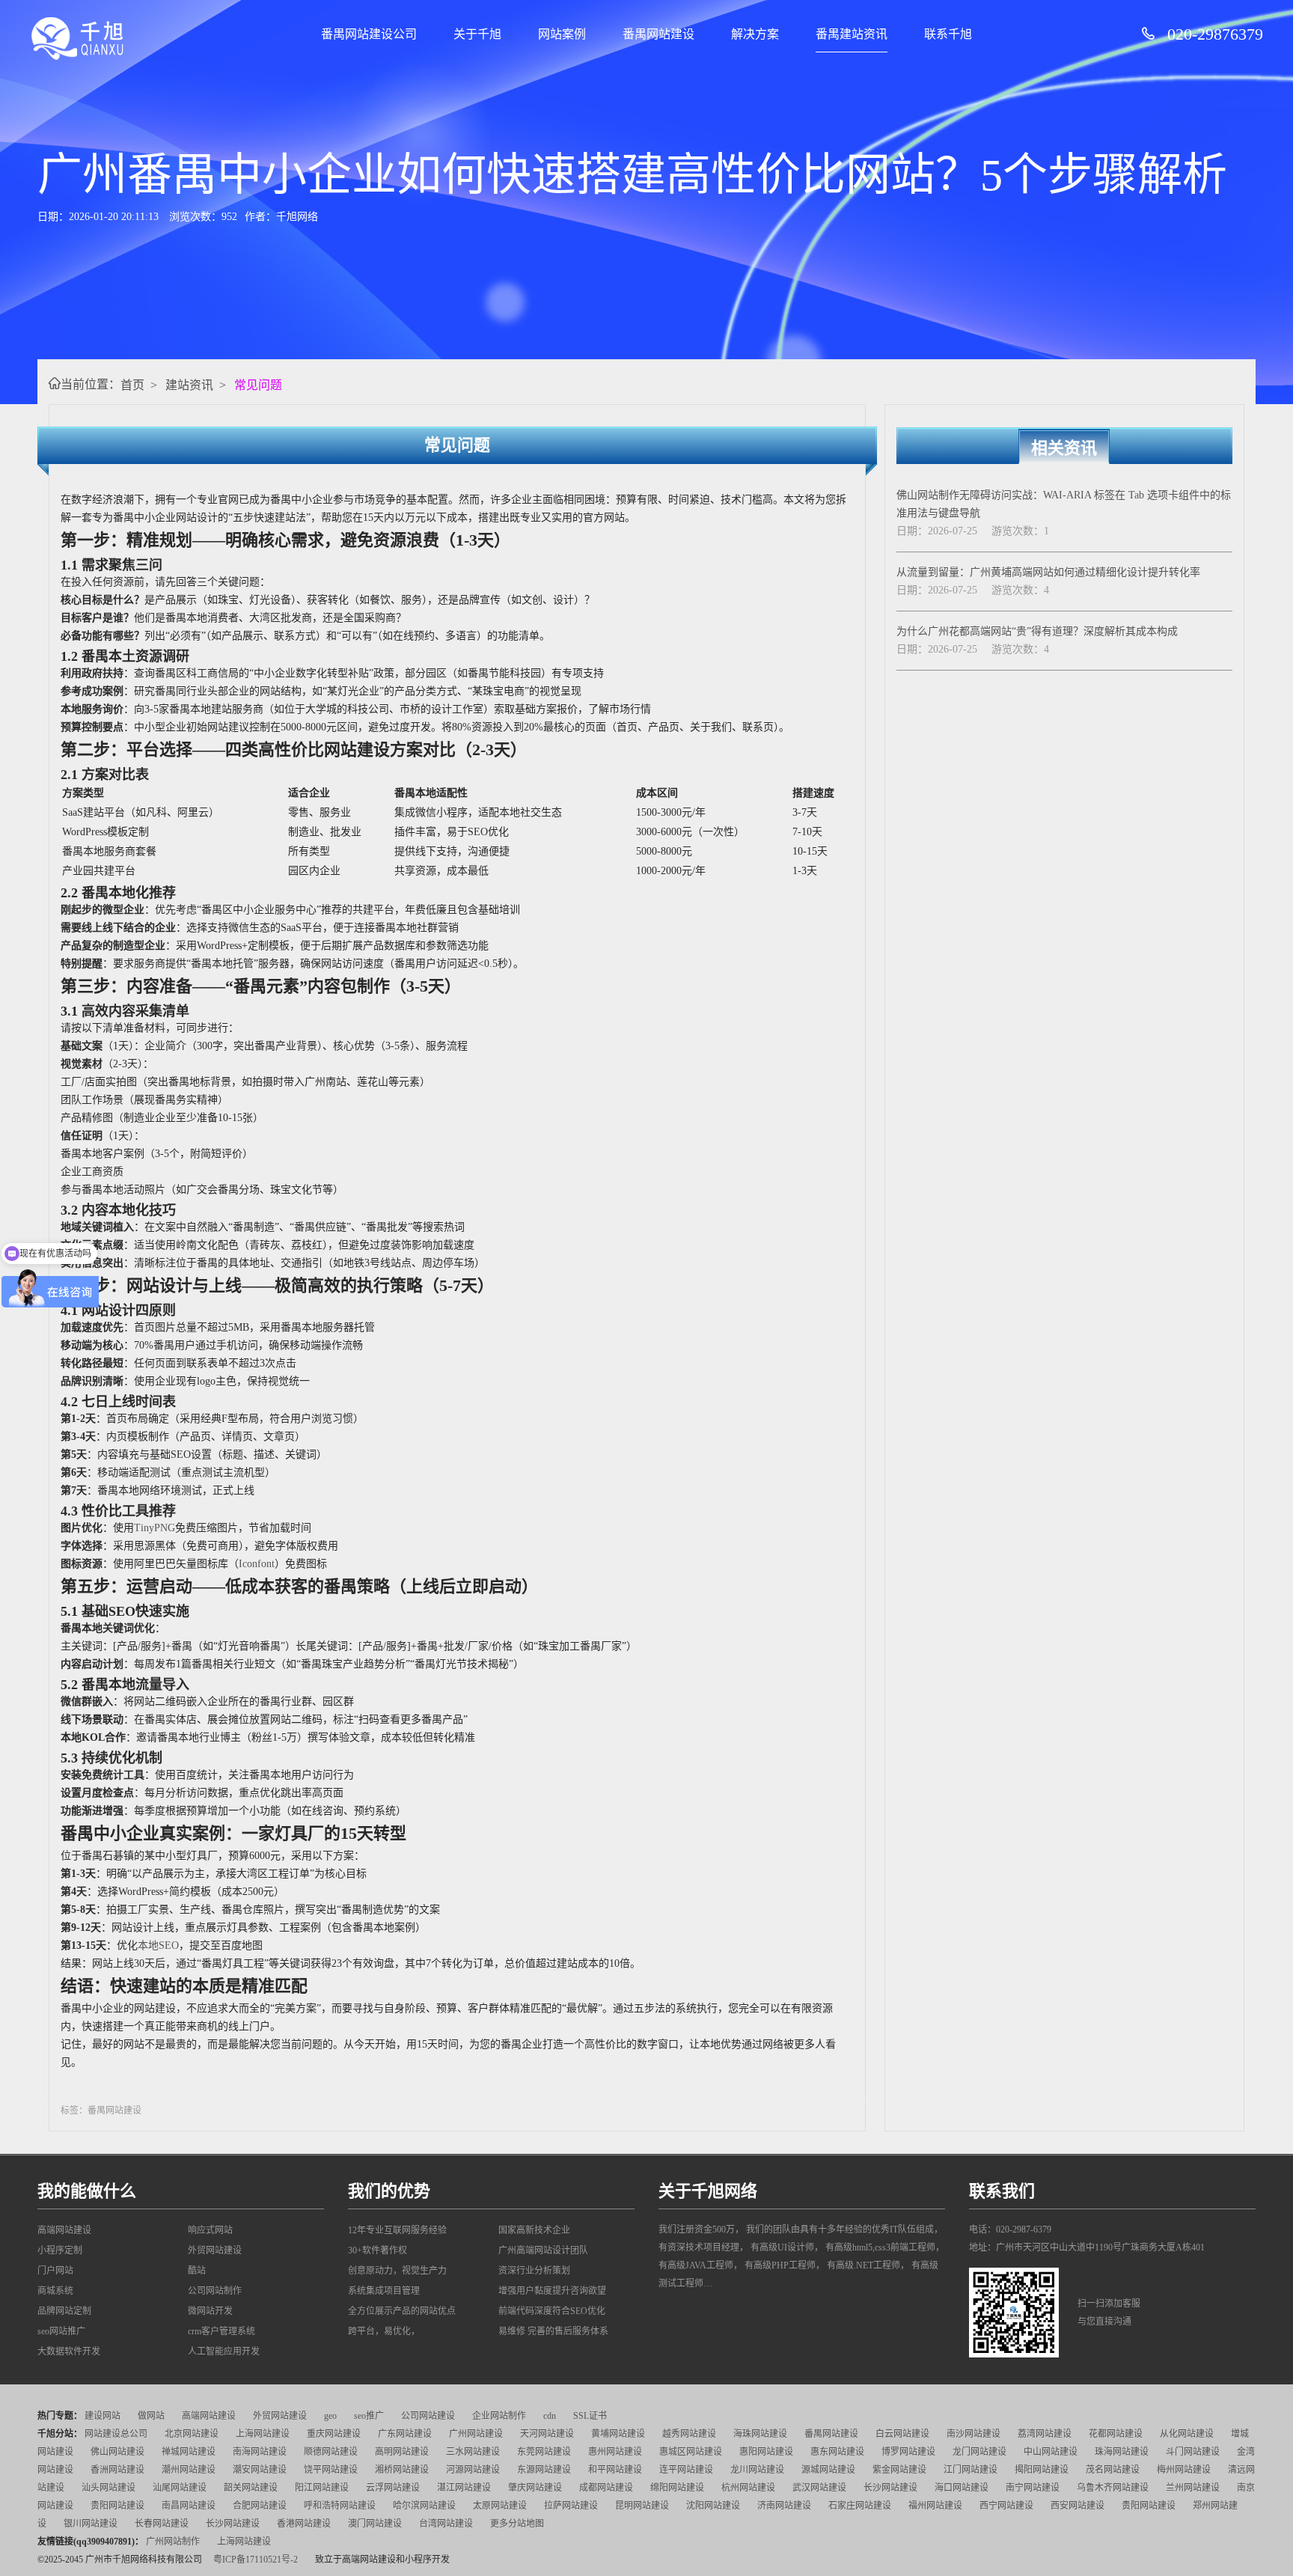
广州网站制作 (173, 2542)
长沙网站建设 (890, 2488)
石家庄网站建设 (860, 2506)
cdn (550, 2416)
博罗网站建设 (908, 2452)
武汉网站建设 (819, 2488)
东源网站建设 (544, 2470)
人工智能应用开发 (224, 2351)
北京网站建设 (192, 2434)
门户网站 (55, 2271)
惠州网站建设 (615, 2452)
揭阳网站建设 (1042, 2470)
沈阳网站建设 (713, 2506)
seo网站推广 (61, 2331)
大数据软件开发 (69, 2351)
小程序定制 (60, 2250)
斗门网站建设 (1193, 2452)
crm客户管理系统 (221, 2331)
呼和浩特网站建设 (340, 2506)
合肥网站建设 (260, 2506)
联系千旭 (948, 34)
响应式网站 (210, 2230)
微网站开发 (210, 2311)
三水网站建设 (473, 2452)
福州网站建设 (935, 2506)
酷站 (197, 2271)
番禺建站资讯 (852, 34)
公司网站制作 (215, 2291)
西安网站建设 (1077, 2506)
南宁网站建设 (1033, 2488)
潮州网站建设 (189, 2470)
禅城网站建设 (189, 2452)
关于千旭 (477, 34)
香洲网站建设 (117, 2470)
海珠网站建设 (760, 2434)
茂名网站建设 (1113, 2470)
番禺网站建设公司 (369, 34)
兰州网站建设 (1193, 2488)
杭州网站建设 (748, 2488)
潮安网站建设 (260, 2470)
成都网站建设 (606, 2488)
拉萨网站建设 (571, 2506)
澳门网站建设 (375, 2524)
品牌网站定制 (64, 2311)
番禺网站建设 (658, 34)
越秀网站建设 (689, 2434)
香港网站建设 (304, 2524)
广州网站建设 (476, 2434)
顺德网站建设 (331, 2452)
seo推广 (369, 2416)
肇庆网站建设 (535, 2488)
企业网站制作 (499, 2416)
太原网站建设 (500, 2506)
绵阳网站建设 (677, 2488)
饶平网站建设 (331, 2470)
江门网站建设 (970, 2470)
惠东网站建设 (837, 2452)
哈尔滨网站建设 (424, 2506)
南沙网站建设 (973, 2434)
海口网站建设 (962, 2488)
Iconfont (257, 1564)
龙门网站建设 (979, 2452)
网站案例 (562, 34)
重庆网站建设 (334, 2434)
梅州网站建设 (1184, 2470)
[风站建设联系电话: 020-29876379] (1154, 34)
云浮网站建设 (393, 2488)
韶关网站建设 (251, 2488)
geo (330, 2416)
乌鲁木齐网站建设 (1113, 2488)
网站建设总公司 (116, 2434)
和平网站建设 (615, 2470)
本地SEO (158, 1945)
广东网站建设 (405, 2434)
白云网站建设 (902, 2434)
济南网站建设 (784, 2506)
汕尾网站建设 (180, 2488)
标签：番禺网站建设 (101, 2110)
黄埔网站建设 (618, 2434)
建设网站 (103, 2416)
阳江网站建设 (322, 2488)
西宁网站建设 (1006, 2506)
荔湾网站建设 (1045, 2434)
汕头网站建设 (108, 2488)
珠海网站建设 (1122, 2452)
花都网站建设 (1116, 2434)
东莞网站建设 (544, 2452)
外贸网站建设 (215, 2250)
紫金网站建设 (899, 2470)
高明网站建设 (402, 2452)
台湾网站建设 (446, 2524)
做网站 (151, 2416)
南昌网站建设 (189, 2506)
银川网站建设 (91, 2524)
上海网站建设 (263, 2434)
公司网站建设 (428, 2416)
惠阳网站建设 (766, 2452)
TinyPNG (155, 1528)
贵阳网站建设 (117, 2506)
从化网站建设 (1187, 2434)
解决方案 (755, 34)
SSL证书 (590, 2416)
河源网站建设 (473, 2470)
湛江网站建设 (464, 2488)
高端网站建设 (64, 2230)
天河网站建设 (547, 2434)
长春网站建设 (162, 2524)
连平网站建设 (686, 2470)
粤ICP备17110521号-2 (256, 2560)
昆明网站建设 (642, 2506)
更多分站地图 (517, 2524)
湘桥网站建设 (402, 2470)
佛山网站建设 (117, 2452)
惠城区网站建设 (691, 2452)
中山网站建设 (1051, 2452)
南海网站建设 (260, 2452)
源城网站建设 (828, 2470)
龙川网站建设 (757, 2470)
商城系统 (55, 2291)
